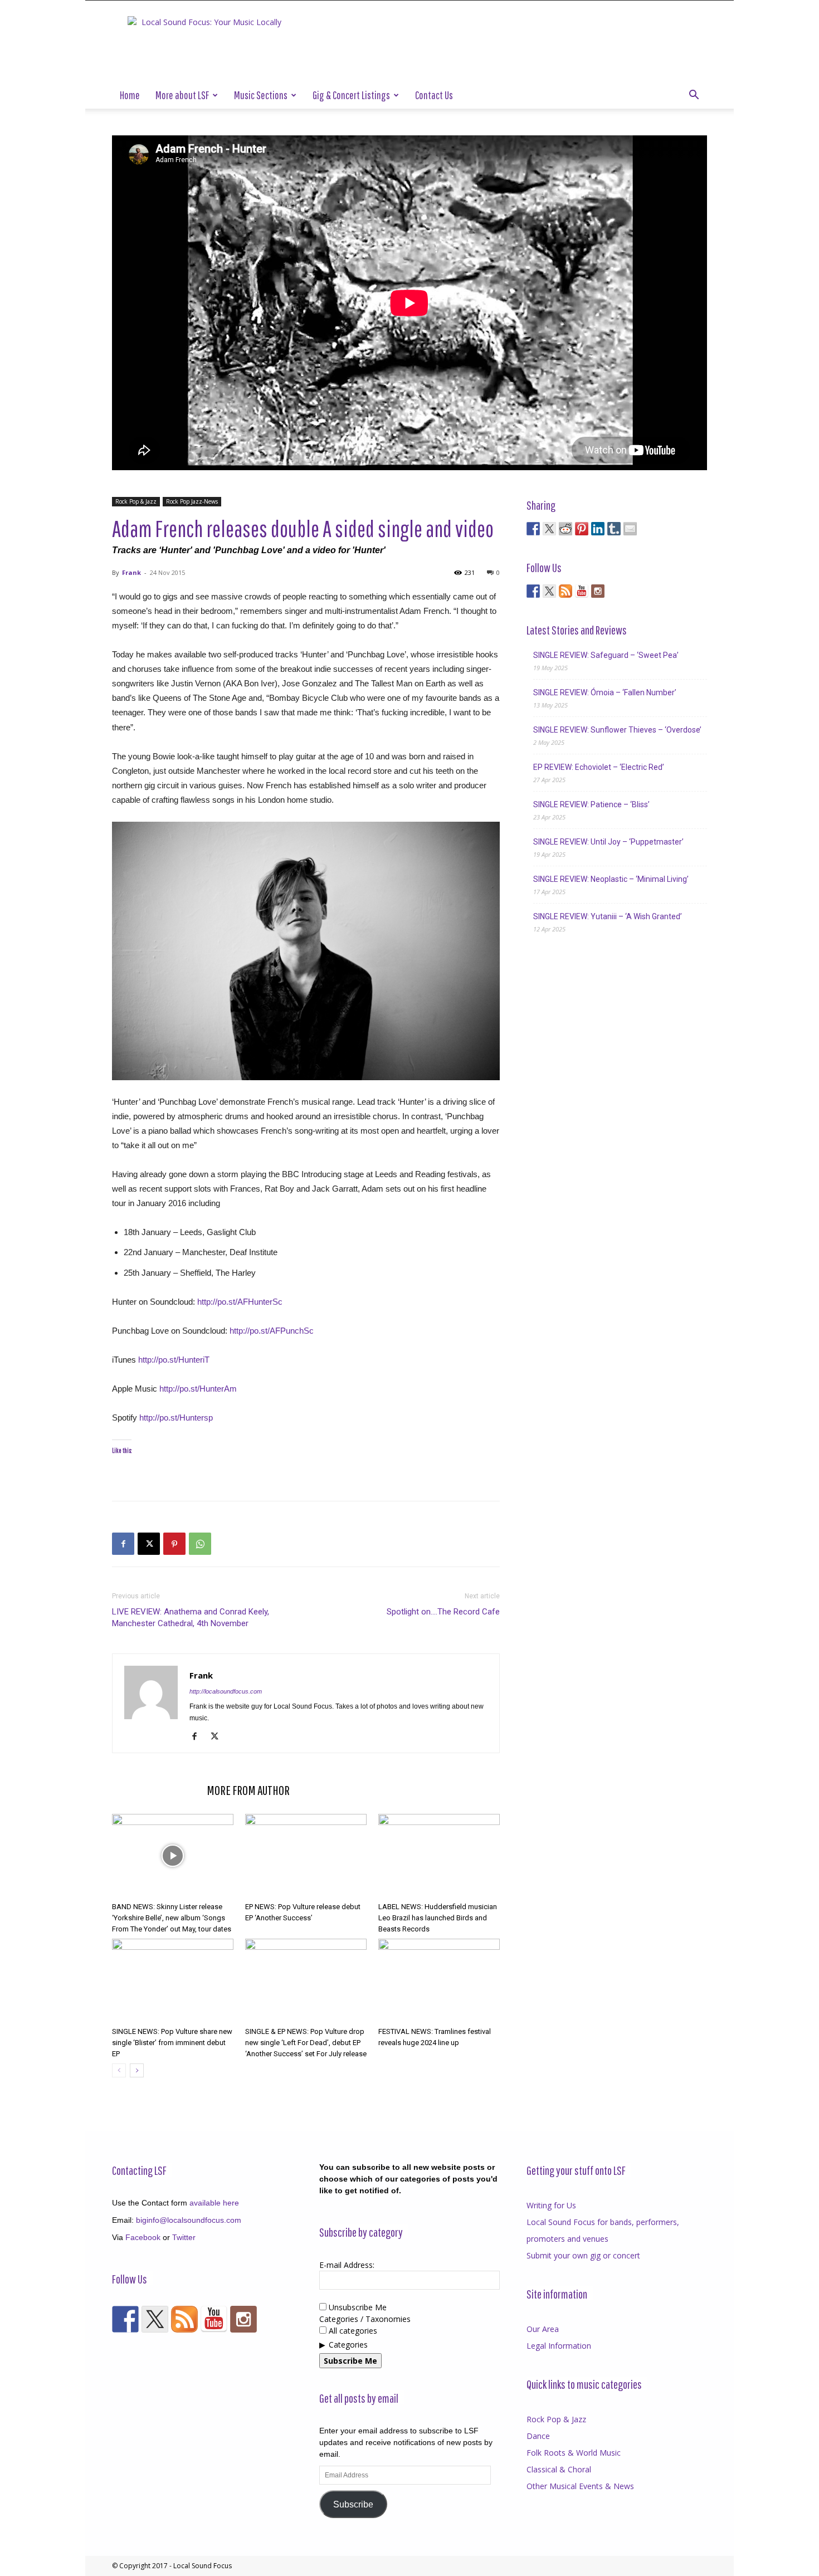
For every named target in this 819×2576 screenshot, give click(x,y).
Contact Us (434, 95)
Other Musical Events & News (580, 2486)
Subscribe (353, 2504)
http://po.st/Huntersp (176, 1418)
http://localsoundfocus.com (226, 1691)
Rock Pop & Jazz (136, 501)
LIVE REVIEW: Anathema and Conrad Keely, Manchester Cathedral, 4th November (191, 1618)
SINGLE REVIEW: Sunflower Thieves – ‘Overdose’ (617, 730)
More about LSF (182, 95)
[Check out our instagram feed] (598, 591)
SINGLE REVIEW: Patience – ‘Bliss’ (591, 804)
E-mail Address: (347, 2265)
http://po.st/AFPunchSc (272, 1331)
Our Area (543, 2329)
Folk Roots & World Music (574, 2453)
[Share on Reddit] (565, 529)
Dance (538, 2436)
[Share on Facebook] (533, 529)
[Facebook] (123, 1544)
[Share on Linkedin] (598, 529)
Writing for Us (551, 2205)
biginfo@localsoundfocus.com (189, 2220)
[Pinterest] (174, 1544)
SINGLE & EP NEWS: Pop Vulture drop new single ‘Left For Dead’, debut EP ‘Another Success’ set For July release (306, 2043)
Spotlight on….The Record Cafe (443, 1612)
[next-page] (137, 2070)
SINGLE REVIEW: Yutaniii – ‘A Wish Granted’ (608, 916)
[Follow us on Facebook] (533, 591)
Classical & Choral (559, 2469)
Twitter (184, 2237)
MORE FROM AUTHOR (248, 1790)
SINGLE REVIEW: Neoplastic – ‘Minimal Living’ (611, 879)
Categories (348, 2345)
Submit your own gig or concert (583, 2255)
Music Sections (261, 95)
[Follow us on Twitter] (549, 591)
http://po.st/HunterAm (198, 1389)
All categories (352, 2331)
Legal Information (559, 2346)
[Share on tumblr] (614, 529)
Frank (131, 572)
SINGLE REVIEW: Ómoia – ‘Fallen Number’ (605, 692)
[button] (694, 96)
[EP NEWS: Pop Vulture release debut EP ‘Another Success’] (306, 1856)
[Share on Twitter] (549, 529)
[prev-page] (119, 2070)
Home (130, 95)
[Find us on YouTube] (582, 591)
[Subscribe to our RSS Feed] (565, 591)
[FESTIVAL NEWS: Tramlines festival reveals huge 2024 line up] (439, 1980)
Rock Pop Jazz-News (192, 501)
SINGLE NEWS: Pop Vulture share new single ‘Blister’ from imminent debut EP (172, 2043)
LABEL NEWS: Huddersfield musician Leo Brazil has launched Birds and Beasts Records (438, 1918)
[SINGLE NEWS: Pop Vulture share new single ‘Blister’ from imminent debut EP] (173, 1980)
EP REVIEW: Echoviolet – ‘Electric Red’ (599, 767)
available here (214, 2203)
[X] (149, 1544)
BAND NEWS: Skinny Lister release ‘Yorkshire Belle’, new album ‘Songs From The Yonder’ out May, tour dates (172, 1918)
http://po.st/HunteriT (174, 1360)
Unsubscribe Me (357, 2307)
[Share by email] (630, 529)
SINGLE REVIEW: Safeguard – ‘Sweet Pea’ (606, 655)
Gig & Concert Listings (351, 95)
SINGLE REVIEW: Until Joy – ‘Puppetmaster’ (608, 842)
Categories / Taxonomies (365, 2319)
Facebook (143, 2237)
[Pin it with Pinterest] (582, 529)
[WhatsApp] (200, 1544)
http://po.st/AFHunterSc (240, 1302)
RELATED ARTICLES (156, 1790)
